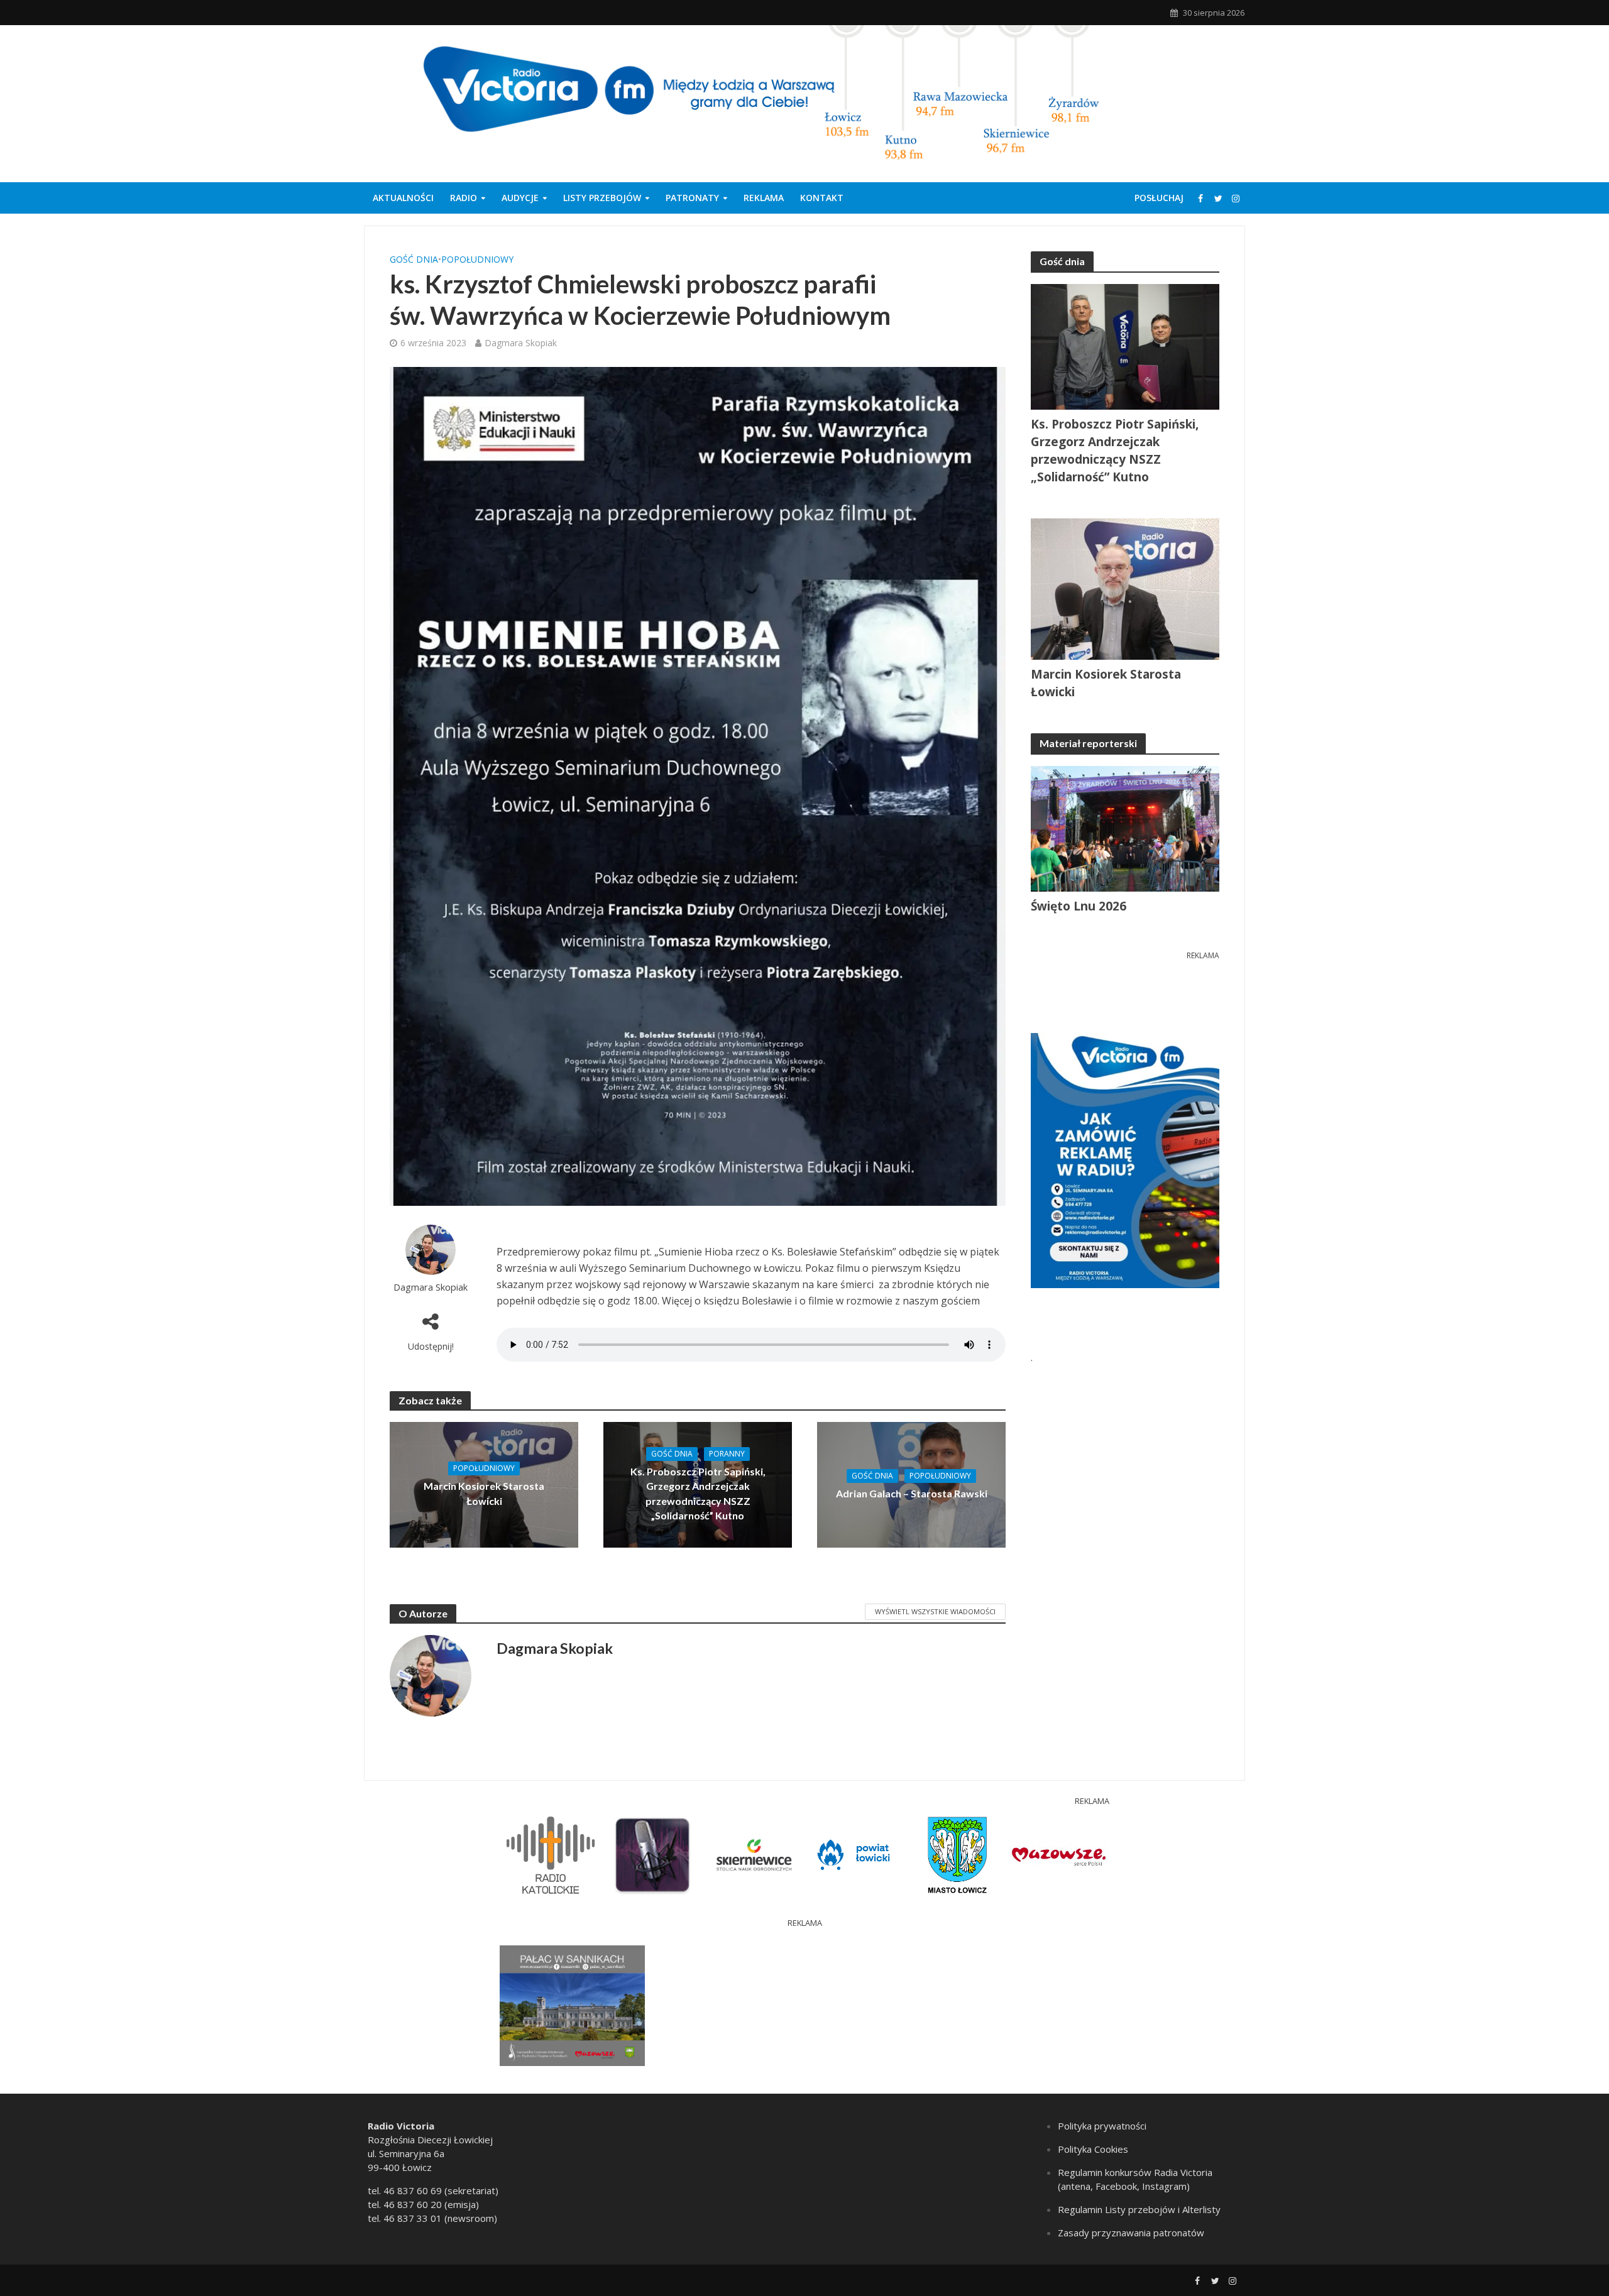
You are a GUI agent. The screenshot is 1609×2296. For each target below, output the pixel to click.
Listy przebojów (602, 198)
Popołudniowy (477, 259)
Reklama (764, 198)
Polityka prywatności (1102, 2126)
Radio (464, 198)
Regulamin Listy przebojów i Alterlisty (1139, 2209)
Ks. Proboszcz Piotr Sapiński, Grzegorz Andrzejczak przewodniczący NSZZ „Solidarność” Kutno (698, 1493)
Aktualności (403, 198)
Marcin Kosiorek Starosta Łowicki (484, 1493)
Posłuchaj (1159, 198)
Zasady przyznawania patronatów (1131, 2233)
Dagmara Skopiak (521, 343)
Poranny (727, 1454)
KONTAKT (822, 198)
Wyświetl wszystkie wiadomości (935, 1611)
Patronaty (692, 198)
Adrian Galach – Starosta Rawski (912, 1493)
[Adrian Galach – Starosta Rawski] (911, 1484)
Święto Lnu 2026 (1079, 906)
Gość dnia (414, 259)
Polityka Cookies (1093, 2149)
